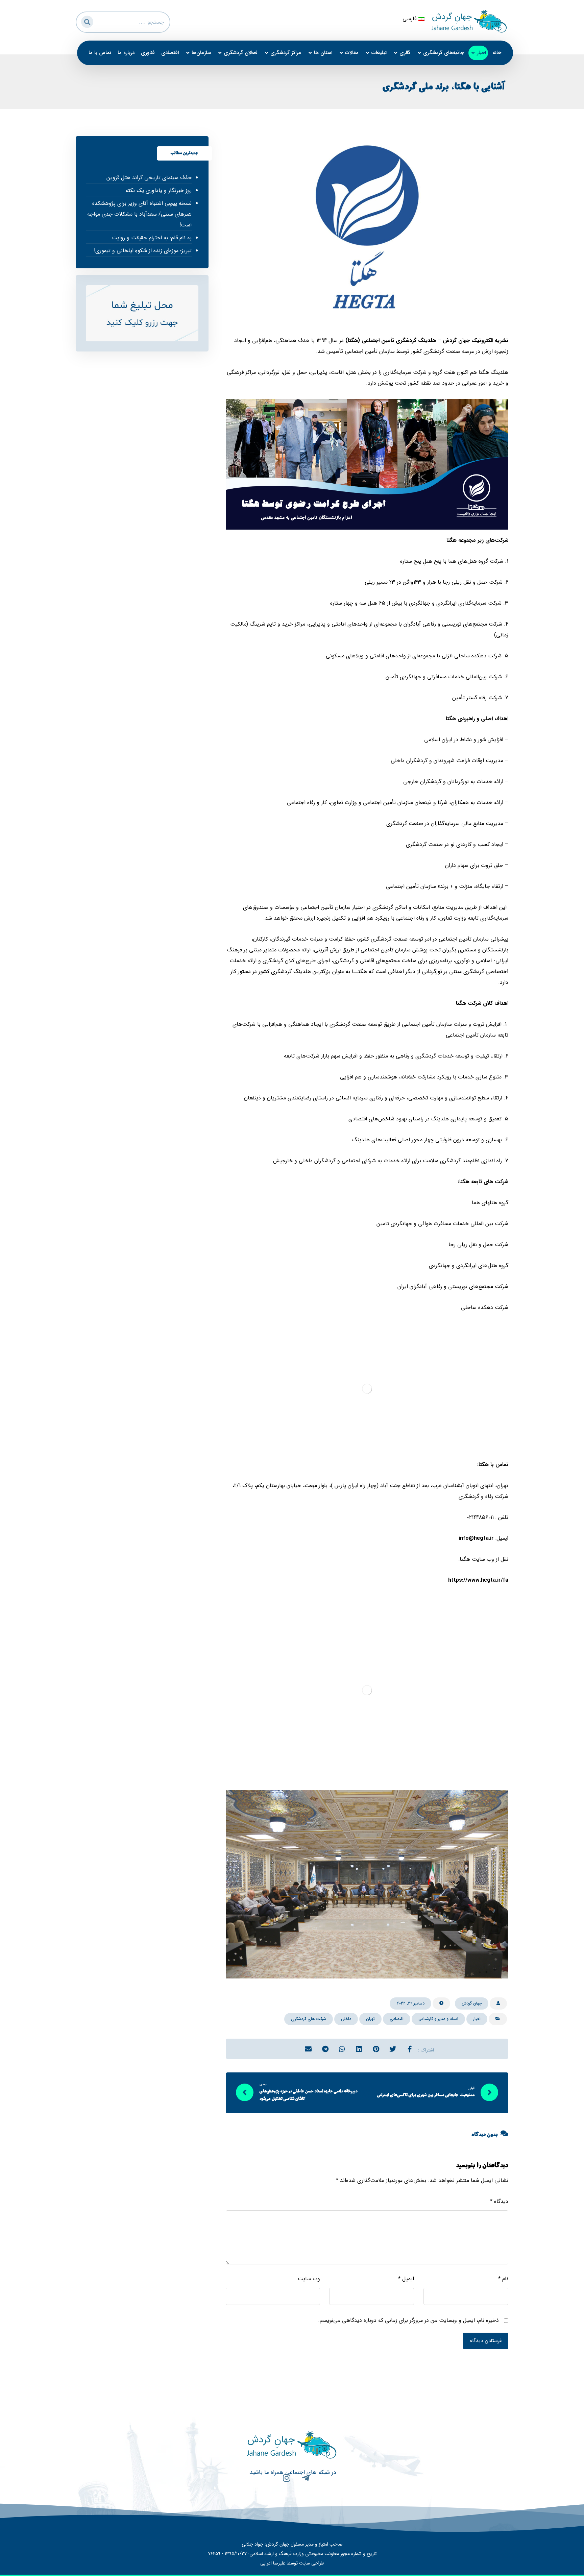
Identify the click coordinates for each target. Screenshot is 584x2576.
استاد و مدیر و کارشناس (438, 2019)
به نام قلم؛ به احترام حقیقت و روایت (152, 238)
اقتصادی (397, 2019)
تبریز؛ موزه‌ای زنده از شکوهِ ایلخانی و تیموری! (143, 251)
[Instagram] (283, 2482)
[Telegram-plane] (302, 2482)
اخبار (477, 2019)
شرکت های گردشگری (309, 2019)
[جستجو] (86, 21)
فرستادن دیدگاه (486, 2341)
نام (503, 2279)
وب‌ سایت (309, 2279)
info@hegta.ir (476, 1538)
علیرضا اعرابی (273, 2563)
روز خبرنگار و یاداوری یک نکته (158, 190)
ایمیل (406, 2279)
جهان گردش (472, 2003)
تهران (370, 2019)
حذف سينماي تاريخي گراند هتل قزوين (149, 178)
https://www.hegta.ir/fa (478, 1580)
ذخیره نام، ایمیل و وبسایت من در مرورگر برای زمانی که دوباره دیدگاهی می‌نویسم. (408, 2320)
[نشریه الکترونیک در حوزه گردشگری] (469, 21)
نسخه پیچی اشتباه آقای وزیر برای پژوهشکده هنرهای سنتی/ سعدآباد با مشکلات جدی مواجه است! (139, 214)
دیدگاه (499, 2201)
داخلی (346, 2019)
